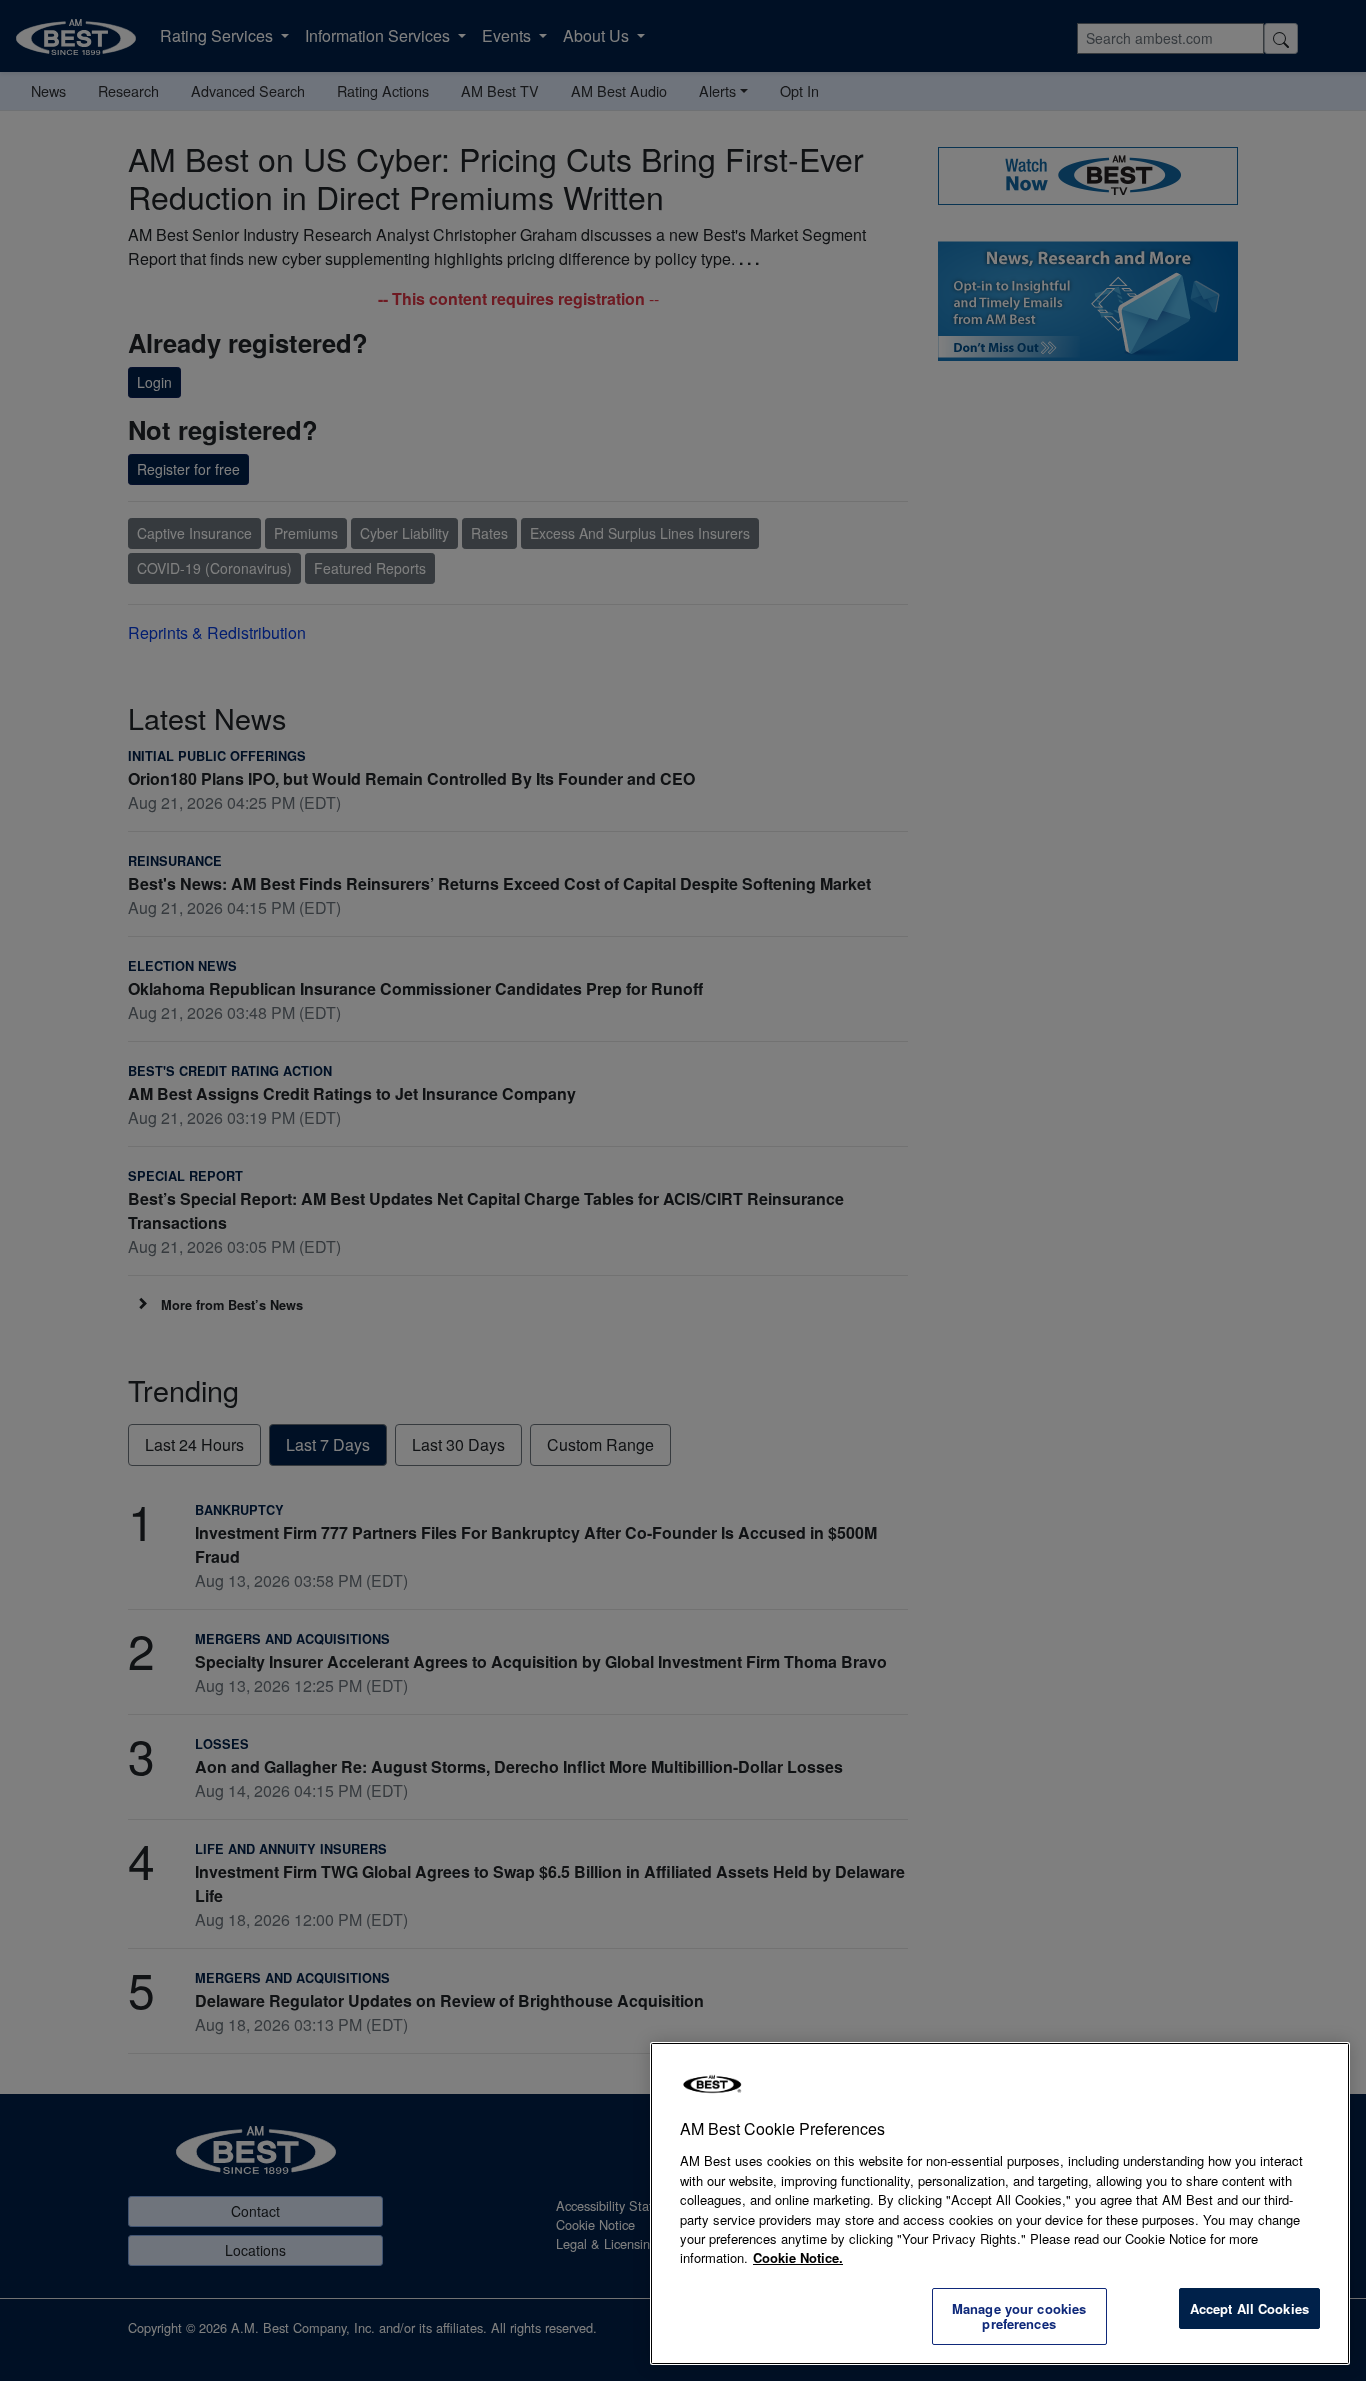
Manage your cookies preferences (1019, 2316)
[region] (1000, 2203)
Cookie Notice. (798, 2257)
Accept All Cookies (1249, 2308)
